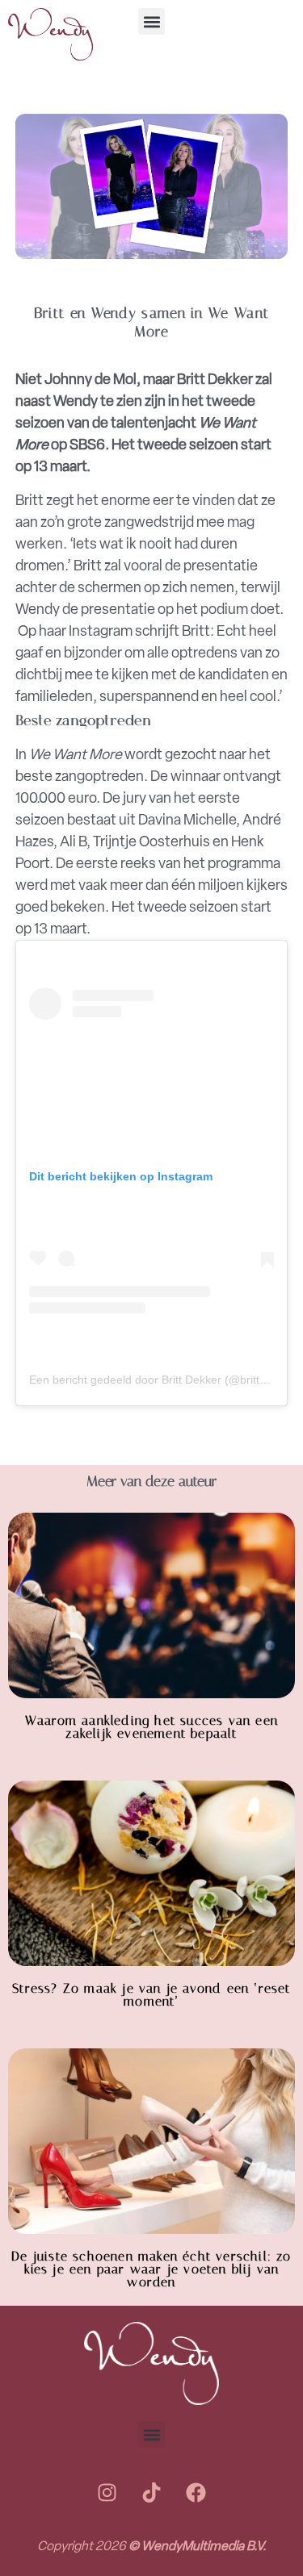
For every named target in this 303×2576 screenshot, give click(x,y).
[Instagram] (107, 2492)
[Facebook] (196, 2492)
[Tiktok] (152, 2492)
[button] (151, 21)
